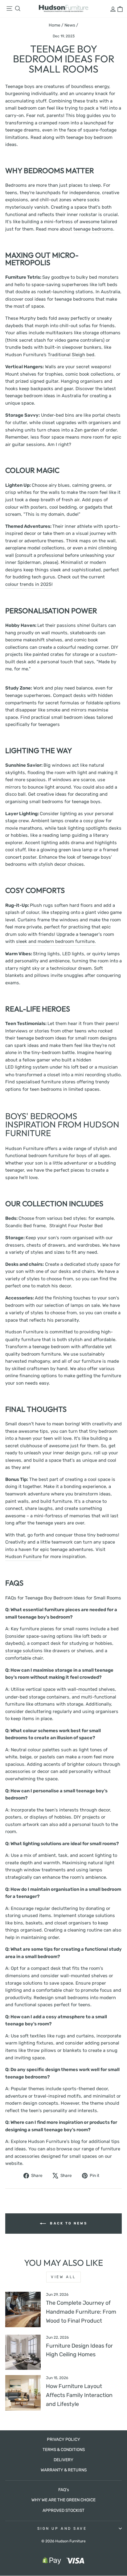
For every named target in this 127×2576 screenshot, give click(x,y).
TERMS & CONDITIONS (64, 2449)
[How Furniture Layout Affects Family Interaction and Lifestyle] (23, 2393)
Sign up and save (62, 2528)
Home (55, 25)
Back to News (68, 2223)
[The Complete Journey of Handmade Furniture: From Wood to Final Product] (23, 2309)
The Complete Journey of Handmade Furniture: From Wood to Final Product (81, 2312)
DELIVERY (63, 2460)
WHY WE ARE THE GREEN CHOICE (63, 2500)
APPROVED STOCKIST (63, 2510)
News (70, 25)
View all (63, 2277)
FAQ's (64, 2490)
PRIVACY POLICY (63, 2439)
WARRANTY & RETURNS (64, 2470)
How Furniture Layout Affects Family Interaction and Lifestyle (79, 2395)
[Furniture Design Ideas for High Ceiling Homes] (23, 2352)
